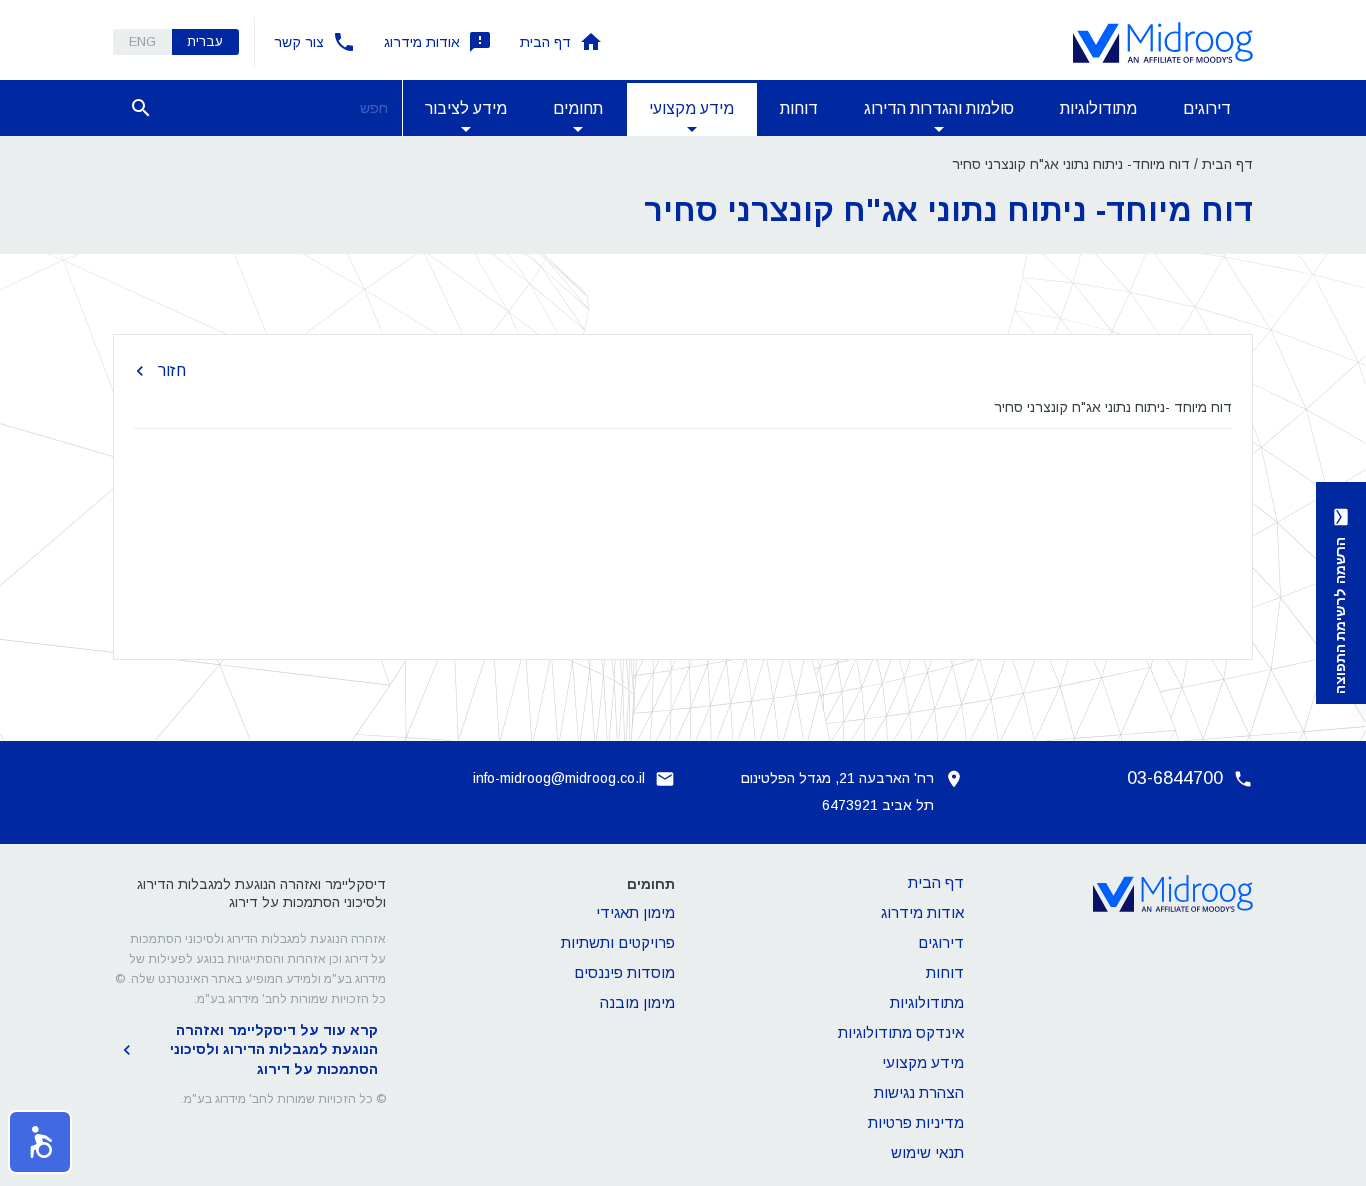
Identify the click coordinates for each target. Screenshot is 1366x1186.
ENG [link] (142, 41)
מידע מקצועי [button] (691, 108)
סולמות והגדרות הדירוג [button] (939, 108)
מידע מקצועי (923, 1062)
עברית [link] (205, 41)
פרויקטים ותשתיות (618, 942)
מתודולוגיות (1098, 108)
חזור (172, 370)
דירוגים (1207, 108)
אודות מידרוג (422, 42)
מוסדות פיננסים (624, 972)
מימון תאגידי (635, 912)
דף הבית (545, 42)
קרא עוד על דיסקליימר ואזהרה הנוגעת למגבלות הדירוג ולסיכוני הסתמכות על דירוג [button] (274, 1049)
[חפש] (141, 108)
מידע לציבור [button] (466, 108)
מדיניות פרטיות (916, 1122)
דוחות (799, 108)
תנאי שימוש (927, 1152)
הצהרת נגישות (919, 1092)
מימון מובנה (637, 1002)
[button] (40, 1142)
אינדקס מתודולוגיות (901, 1032)
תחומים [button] (578, 108)
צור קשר (299, 42)
